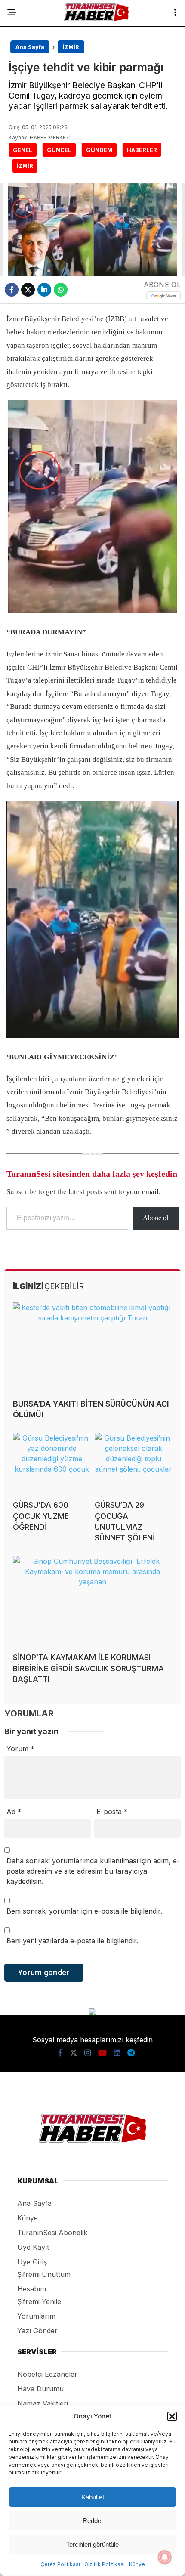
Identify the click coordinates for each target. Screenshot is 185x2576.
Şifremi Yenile (39, 2301)
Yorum (20, 1749)
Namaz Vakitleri (43, 2403)
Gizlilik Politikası (105, 2564)
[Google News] (163, 296)
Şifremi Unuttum (44, 2274)
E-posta (112, 1812)
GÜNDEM (99, 150)
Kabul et (93, 2497)
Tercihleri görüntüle (92, 2544)
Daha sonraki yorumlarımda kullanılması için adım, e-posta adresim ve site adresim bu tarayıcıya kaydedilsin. (93, 1871)
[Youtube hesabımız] (102, 2053)
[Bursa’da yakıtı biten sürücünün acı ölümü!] (92, 1347)
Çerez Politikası (60, 2564)
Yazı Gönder (37, 2331)
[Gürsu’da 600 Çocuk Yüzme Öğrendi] (52, 1463)
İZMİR (25, 166)
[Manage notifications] (165, 2557)
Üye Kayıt (33, 2247)
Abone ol (156, 1218)
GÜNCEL (59, 150)
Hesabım (32, 2289)
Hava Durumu (40, 2389)
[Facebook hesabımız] (60, 2053)
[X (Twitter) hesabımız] (74, 2053)
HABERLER (142, 150)
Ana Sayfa (34, 2203)
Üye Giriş (32, 2262)
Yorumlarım (36, 2316)
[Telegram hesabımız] (131, 2053)
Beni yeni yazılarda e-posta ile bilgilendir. (72, 1941)
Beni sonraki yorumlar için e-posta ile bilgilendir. (84, 1911)
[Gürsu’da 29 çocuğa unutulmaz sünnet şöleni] (133, 1463)
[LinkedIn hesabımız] (117, 2053)
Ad (14, 1812)
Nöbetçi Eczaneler (47, 2374)
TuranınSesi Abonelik (52, 2233)
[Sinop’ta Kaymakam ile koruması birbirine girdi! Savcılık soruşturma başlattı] (92, 1601)
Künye (137, 2564)
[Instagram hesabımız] (88, 2053)
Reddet (93, 2521)
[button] (172, 2416)
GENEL (23, 150)
